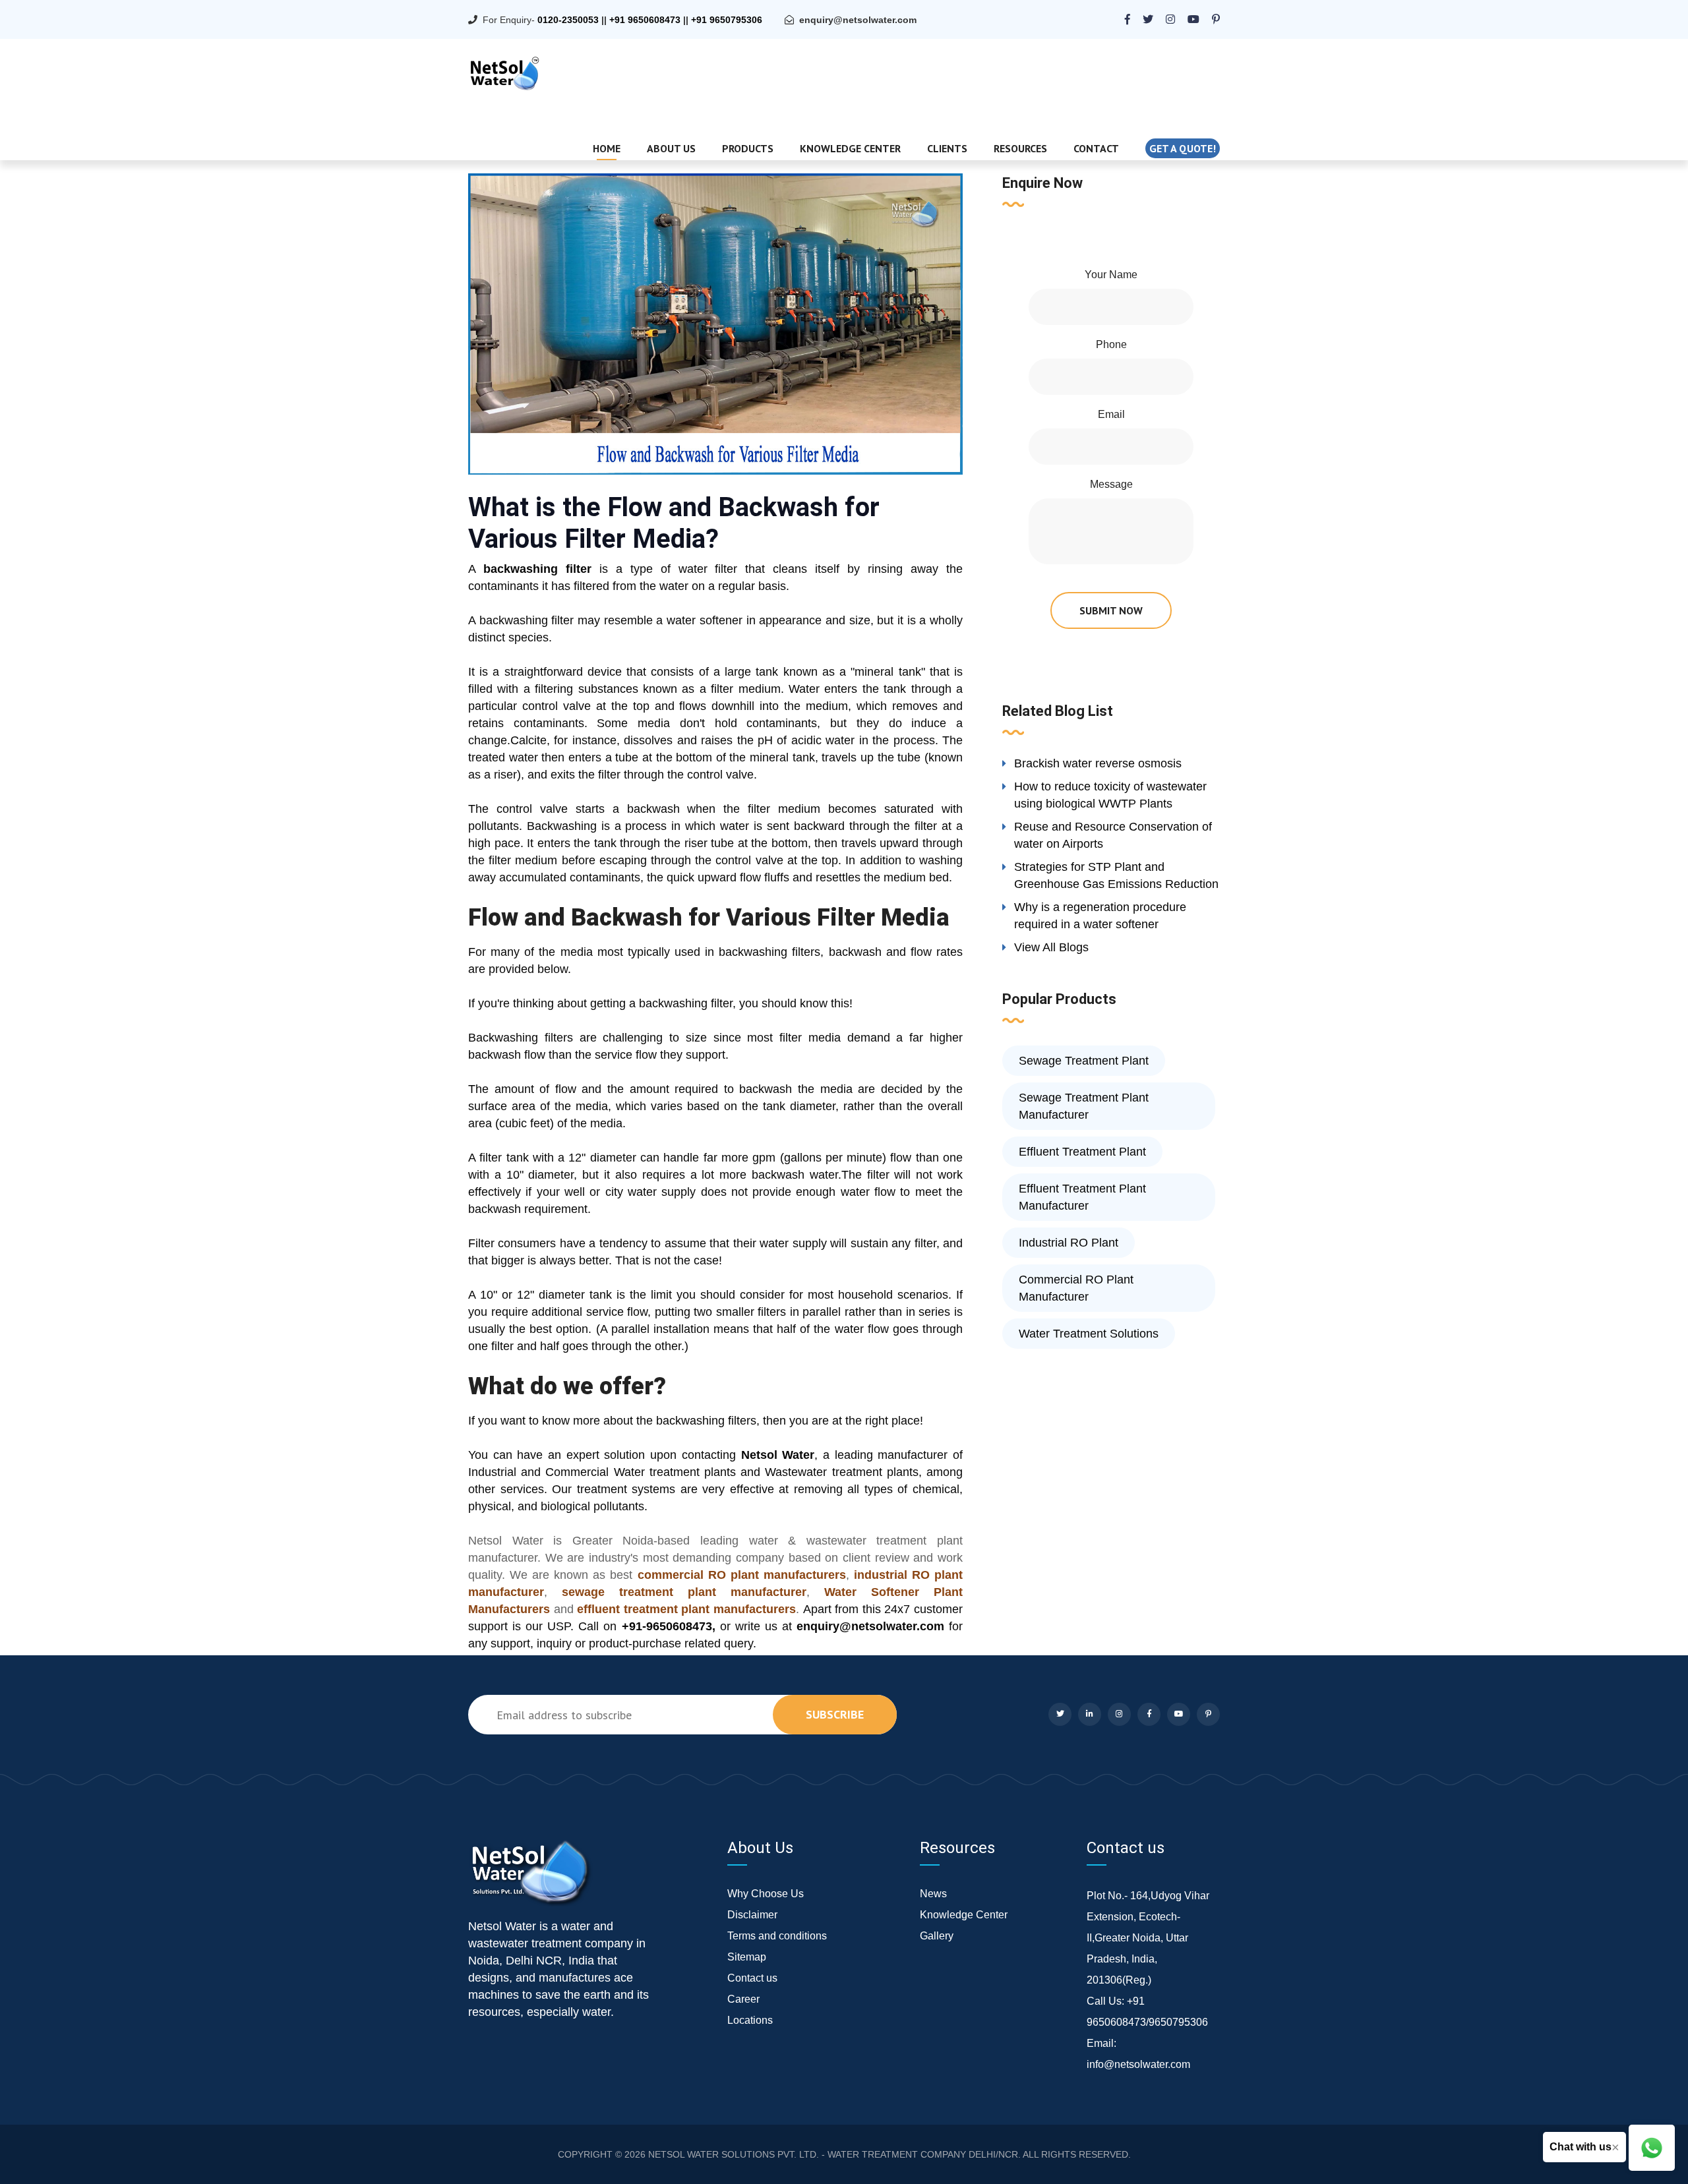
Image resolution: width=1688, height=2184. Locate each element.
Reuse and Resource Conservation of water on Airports (1113, 835)
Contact (1096, 148)
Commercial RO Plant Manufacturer (1076, 1288)
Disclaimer (752, 1915)
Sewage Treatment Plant (1084, 1061)
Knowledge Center (850, 148)
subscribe (835, 1714)
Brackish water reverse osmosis (1098, 763)
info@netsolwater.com (1138, 2064)
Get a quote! (1183, 148)
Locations (750, 2020)
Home (607, 148)
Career (743, 1999)
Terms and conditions (777, 1936)
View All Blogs (1051, 947)
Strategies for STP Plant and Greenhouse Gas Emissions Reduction (1116, 875)
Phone (1111, 344)
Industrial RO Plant (1069, 1243)
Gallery (937, 1936)
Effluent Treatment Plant (1082, 1152)
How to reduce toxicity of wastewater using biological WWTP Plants (1110, 795)
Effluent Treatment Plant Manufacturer (1082, 1197)
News (933, 1894)
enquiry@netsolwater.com (858, 20)
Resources (1020, 148)
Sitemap (747, 1957)
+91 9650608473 (645, 20)
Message (1111, 484)
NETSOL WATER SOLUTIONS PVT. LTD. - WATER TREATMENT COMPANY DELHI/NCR (833, 2154)
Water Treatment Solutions (1089, 1334)
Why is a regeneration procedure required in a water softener (1100, 916)
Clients (947, 148)
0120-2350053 (568, 20)
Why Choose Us (766, 1894)
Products (748, 148)
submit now (1111, 610)
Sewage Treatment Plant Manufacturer (1084, 1106)
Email (1111, 414)
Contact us (752, 1978)
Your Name (1111, 275)
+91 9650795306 (727, 20)
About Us (671, 148)
